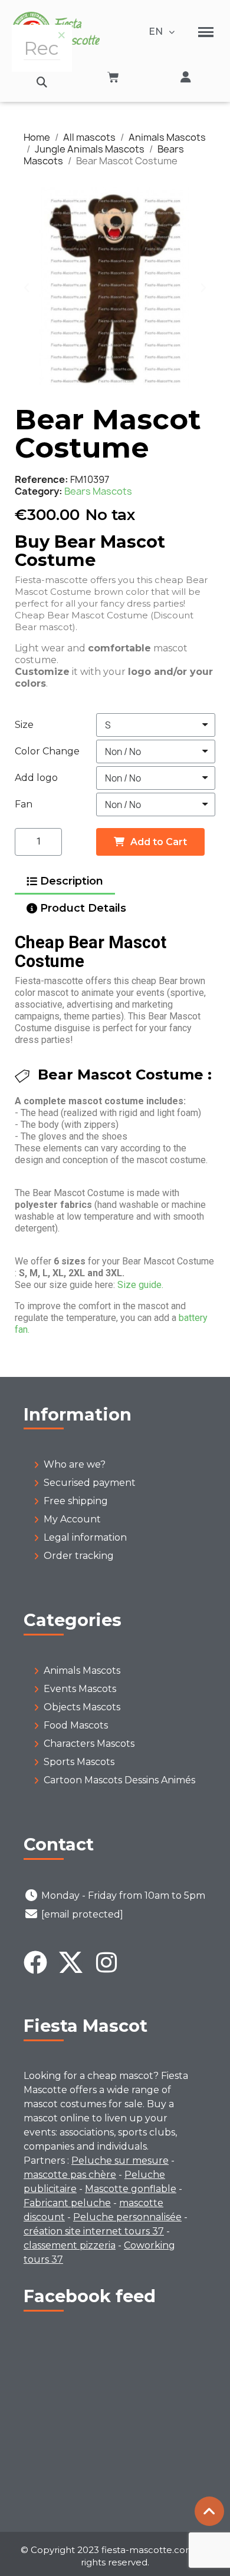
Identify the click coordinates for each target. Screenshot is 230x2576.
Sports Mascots (79, 1762)
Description (72, 881)
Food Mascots (76, 1725)
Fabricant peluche (67, 2203)
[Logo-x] (71, 1962)
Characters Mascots (89, 1744)
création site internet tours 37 (94, 2231)
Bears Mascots (98, 491)
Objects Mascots (82, 1707)
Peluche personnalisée (127, 2217)
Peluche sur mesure (120, 2161)
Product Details (83, 908)
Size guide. (140, 1285)
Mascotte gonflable (131, 2189)
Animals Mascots (82, 1671)
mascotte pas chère (70, 2175)
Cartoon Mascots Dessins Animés (119, 1780)
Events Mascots (80, 1689)
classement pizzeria (70, 2245)
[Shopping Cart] (113, 77)
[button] (42, 82)
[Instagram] (106, 1962)
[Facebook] (35, 1962)
